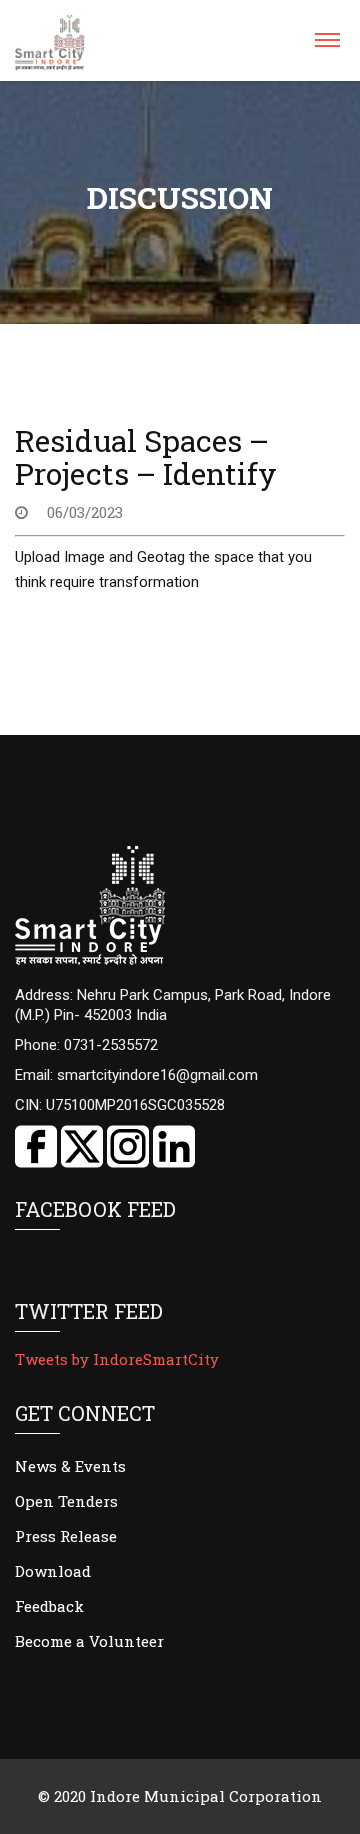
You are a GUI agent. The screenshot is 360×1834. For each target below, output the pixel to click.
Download (53, 1571)
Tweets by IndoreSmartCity (117, 1359)
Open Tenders (66, 1501)
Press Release (66, 1536)
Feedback (49, 1606)
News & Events (70, 1466)
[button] (326, 46)
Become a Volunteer (89, 1641)
